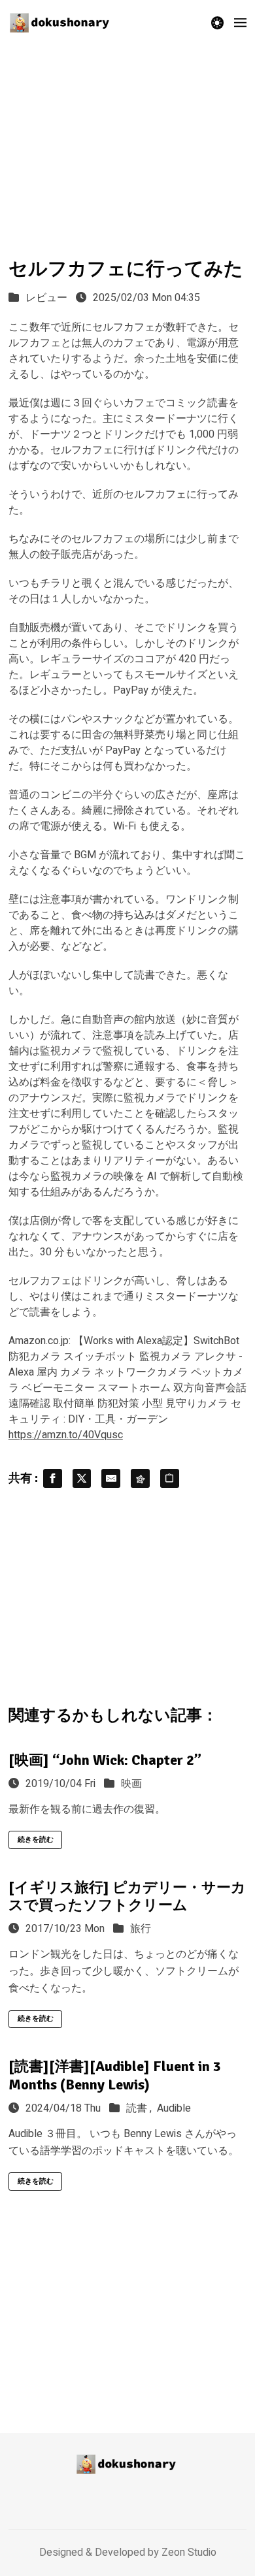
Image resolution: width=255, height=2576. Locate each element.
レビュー (46, 298)
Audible (174, 2108)
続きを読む (36, 1840)
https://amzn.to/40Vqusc (66, 1435)
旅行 (141, 1929)
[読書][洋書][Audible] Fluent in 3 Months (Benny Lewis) (115, 2075)
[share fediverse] (140, 1478)
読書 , (140, 2108)
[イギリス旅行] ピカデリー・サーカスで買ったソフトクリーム (127, 1896)
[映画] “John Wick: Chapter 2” (105, 1760)
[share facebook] (53, 1478)
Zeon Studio (189, 2552)
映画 (131, 1784)
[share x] (82, 1478)
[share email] (111, 1478)
